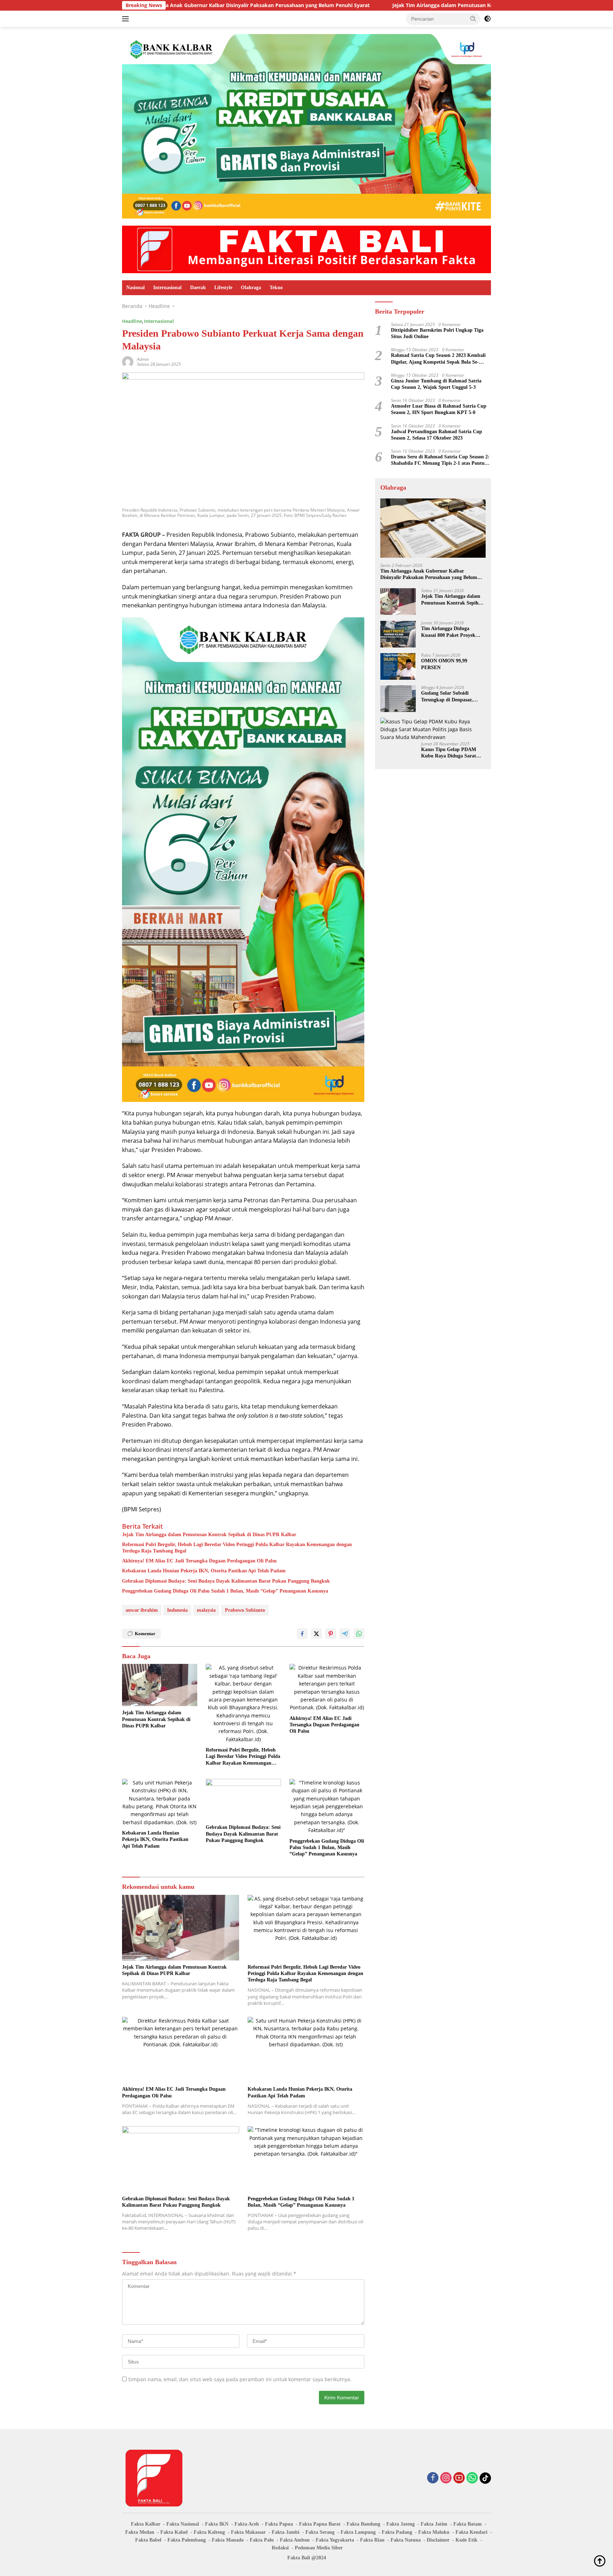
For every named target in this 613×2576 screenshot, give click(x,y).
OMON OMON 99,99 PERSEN (444, 664)
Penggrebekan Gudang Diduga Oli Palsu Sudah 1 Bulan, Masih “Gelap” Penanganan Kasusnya (225, 1591)
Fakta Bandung (363, 2524)
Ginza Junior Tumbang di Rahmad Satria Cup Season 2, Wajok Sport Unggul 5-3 (436, 384)
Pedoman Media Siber (319, 2548)
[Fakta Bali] (306, 249)
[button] (473, 18)
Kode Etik (466, 2540)
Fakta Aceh (247, 2524)
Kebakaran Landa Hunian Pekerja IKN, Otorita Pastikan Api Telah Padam (204, 1571)
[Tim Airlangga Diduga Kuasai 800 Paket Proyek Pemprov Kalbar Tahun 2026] (398, 634)
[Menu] (127, 19)
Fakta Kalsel (174, 2532)
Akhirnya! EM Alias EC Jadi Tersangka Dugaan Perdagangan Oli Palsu (199, 1561)
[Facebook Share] (302, 1634)
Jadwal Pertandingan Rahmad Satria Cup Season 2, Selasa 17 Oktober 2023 (437, 435)
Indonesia (177, 1610)
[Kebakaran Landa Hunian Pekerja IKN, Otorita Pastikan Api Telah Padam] (160, 1803)
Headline (132, 321)
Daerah (198, 288)
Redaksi (280, 2548)
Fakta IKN (217, 2524)
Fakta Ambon (295, 2540)
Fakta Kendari (471, 2532)
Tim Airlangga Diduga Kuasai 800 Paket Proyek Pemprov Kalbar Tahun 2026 (452, 632)
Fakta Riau (372, 2540)
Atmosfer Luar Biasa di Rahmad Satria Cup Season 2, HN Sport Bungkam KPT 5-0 (439, 409)
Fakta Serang (320, 2532)
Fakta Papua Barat (320, 2524)
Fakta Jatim (434, 2524)
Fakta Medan (140, 2532)
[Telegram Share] (345, 1634)
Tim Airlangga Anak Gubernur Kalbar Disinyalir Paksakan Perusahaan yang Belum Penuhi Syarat (429, 575)
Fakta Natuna (406, 2540)
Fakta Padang (397, 2532)
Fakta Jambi (286, 2532)
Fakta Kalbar (146, 2524)
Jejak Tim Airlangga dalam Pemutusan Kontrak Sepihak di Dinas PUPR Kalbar (380, 5)
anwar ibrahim (142, 1610)
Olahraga (251, 288)
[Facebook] (433, 2478)
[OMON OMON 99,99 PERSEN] (398, 666)
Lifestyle (223, 288)
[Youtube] (459, 2478)
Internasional (167, 288)
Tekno (276, 288)
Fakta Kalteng (209, 2532)
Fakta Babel (148, 2540)
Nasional (136, 288)
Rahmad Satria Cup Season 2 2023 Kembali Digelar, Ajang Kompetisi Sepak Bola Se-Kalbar (438, 359)
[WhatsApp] (472, 2478)
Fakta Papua (279, 2524)
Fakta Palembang (187, 2540)
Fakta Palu (262, 2540)
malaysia (206, 1610)
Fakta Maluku (434, 2532)
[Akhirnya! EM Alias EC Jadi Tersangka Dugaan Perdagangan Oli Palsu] (327, 1688)
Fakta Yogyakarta (335, 2540)
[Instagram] (446, 2478)
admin (143, 359)
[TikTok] (485, 2478)
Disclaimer (438, 2540)
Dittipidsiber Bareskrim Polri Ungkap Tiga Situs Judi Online (437, 333)
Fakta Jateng (401, 2524)
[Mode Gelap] (487, 19)
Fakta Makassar (248, 2532)
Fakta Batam (468, 2524)
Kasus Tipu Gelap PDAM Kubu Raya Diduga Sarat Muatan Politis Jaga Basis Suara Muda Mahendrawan (451, 753)
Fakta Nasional (183, 2524)
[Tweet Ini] (316, 1634)
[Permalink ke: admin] (128, 361)
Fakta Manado (228, 2540)
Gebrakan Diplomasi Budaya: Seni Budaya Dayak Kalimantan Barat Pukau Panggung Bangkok (226, 1581)
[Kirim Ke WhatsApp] (359, 1634)
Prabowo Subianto (245, 1610)
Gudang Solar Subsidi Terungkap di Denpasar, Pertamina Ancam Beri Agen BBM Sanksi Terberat (452, 697)
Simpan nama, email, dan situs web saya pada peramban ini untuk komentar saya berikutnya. (240, 2379)
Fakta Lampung (358, 2532)
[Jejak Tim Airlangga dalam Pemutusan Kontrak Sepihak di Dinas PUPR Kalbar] (160, 1685)
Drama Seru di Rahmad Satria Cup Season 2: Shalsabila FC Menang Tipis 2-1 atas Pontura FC (440, 460)
